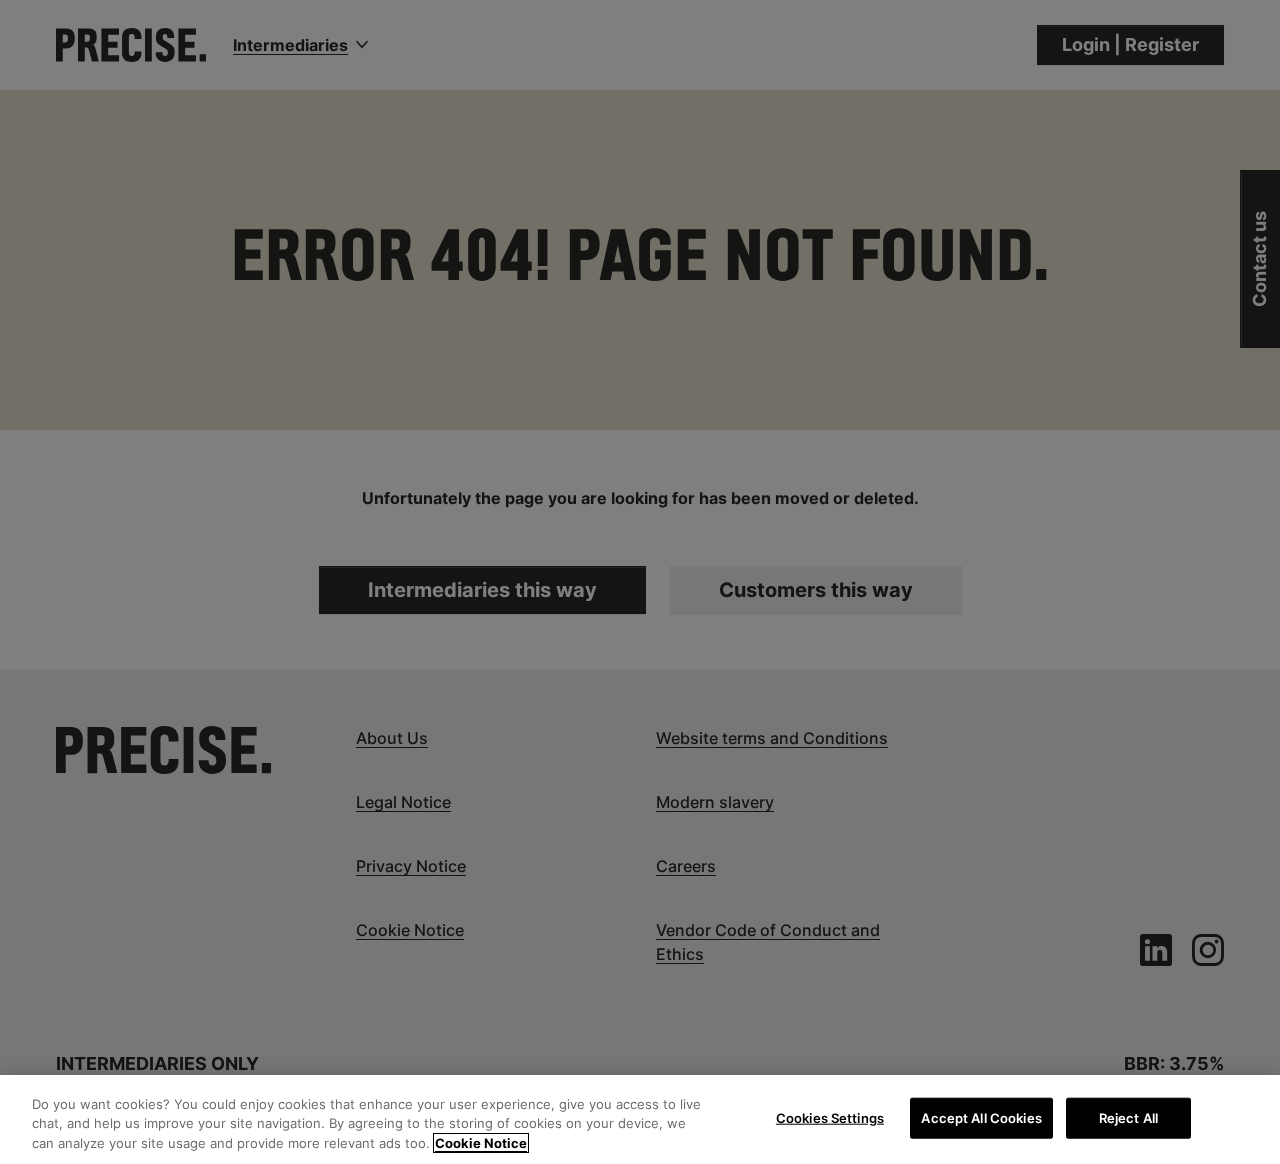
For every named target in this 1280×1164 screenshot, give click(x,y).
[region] (640, 1119)
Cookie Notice (481, 1143)
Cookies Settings (830, 1117)
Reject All (1128, 1117)
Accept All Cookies (981, 1117)
